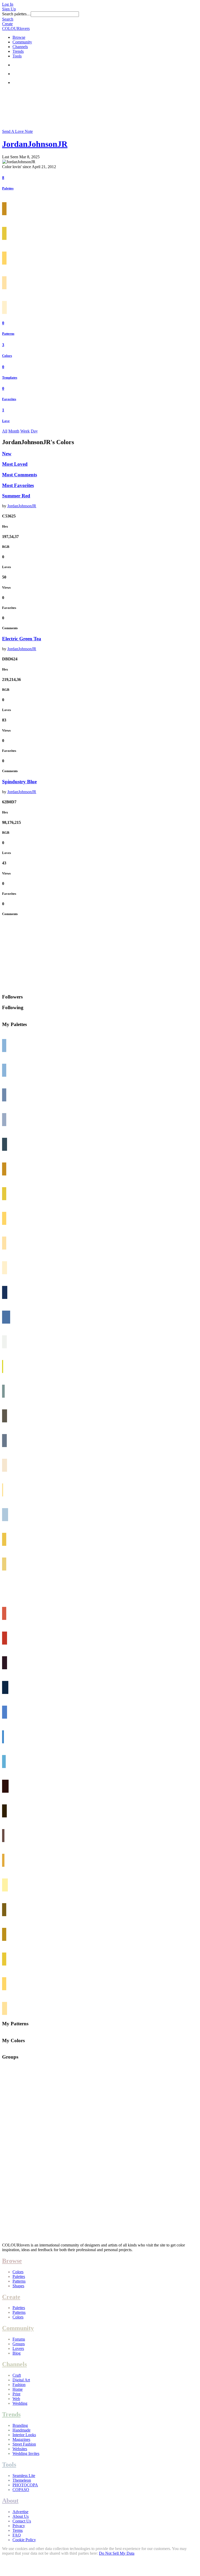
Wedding (20, 2403)
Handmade (21, 2430)
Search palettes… (16, 14)
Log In (8, 4)
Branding (20, 2425)
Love (6, 421)
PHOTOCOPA (25, 2485)
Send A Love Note (17, 131)
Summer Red (16, 496)
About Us (21, 2516)
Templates (10, 377)
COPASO (21, 2490)
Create (7, 24)
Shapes (18, 2286)
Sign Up (9, 9)
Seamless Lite (24, 2476)
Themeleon (22, 2480)
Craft (17, 2375)
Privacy (19, 2526)
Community (22, 42)
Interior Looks (24, 2435)
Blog (17, 2353)
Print (16, 2394)
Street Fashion (24, 2444)
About (10, 2501)
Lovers (18, 2348)
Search (8, 19)
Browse (19, 37)
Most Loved (15, 464)
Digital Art (21, 2380)
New (7, 454)
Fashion (19, 2385)
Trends (18, 51)
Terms (18, 2530)
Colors (7, 356)
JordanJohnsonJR (35, 144)
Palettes (8, 188)
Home (18, 2389)
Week (25, 431)
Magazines (21, 2439)
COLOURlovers (16, 28)
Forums (19, 2339)
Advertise (20, 2512)
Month (14, 431)
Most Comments (20, 475)
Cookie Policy (24, 2540)
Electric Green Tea (22, 639)
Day (34, 431)
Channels (20, 47)
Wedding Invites (26, 2453)
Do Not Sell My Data (117, 2553)
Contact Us (22, 2521)
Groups (19, 2344)
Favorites (9, 399)
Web (16, 2399)
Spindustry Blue (19, 782)
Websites (20, 2449)
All (5, 431)
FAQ (17, 2535)
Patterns (8, 334)
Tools (17, 56)
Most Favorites (18, 485)
